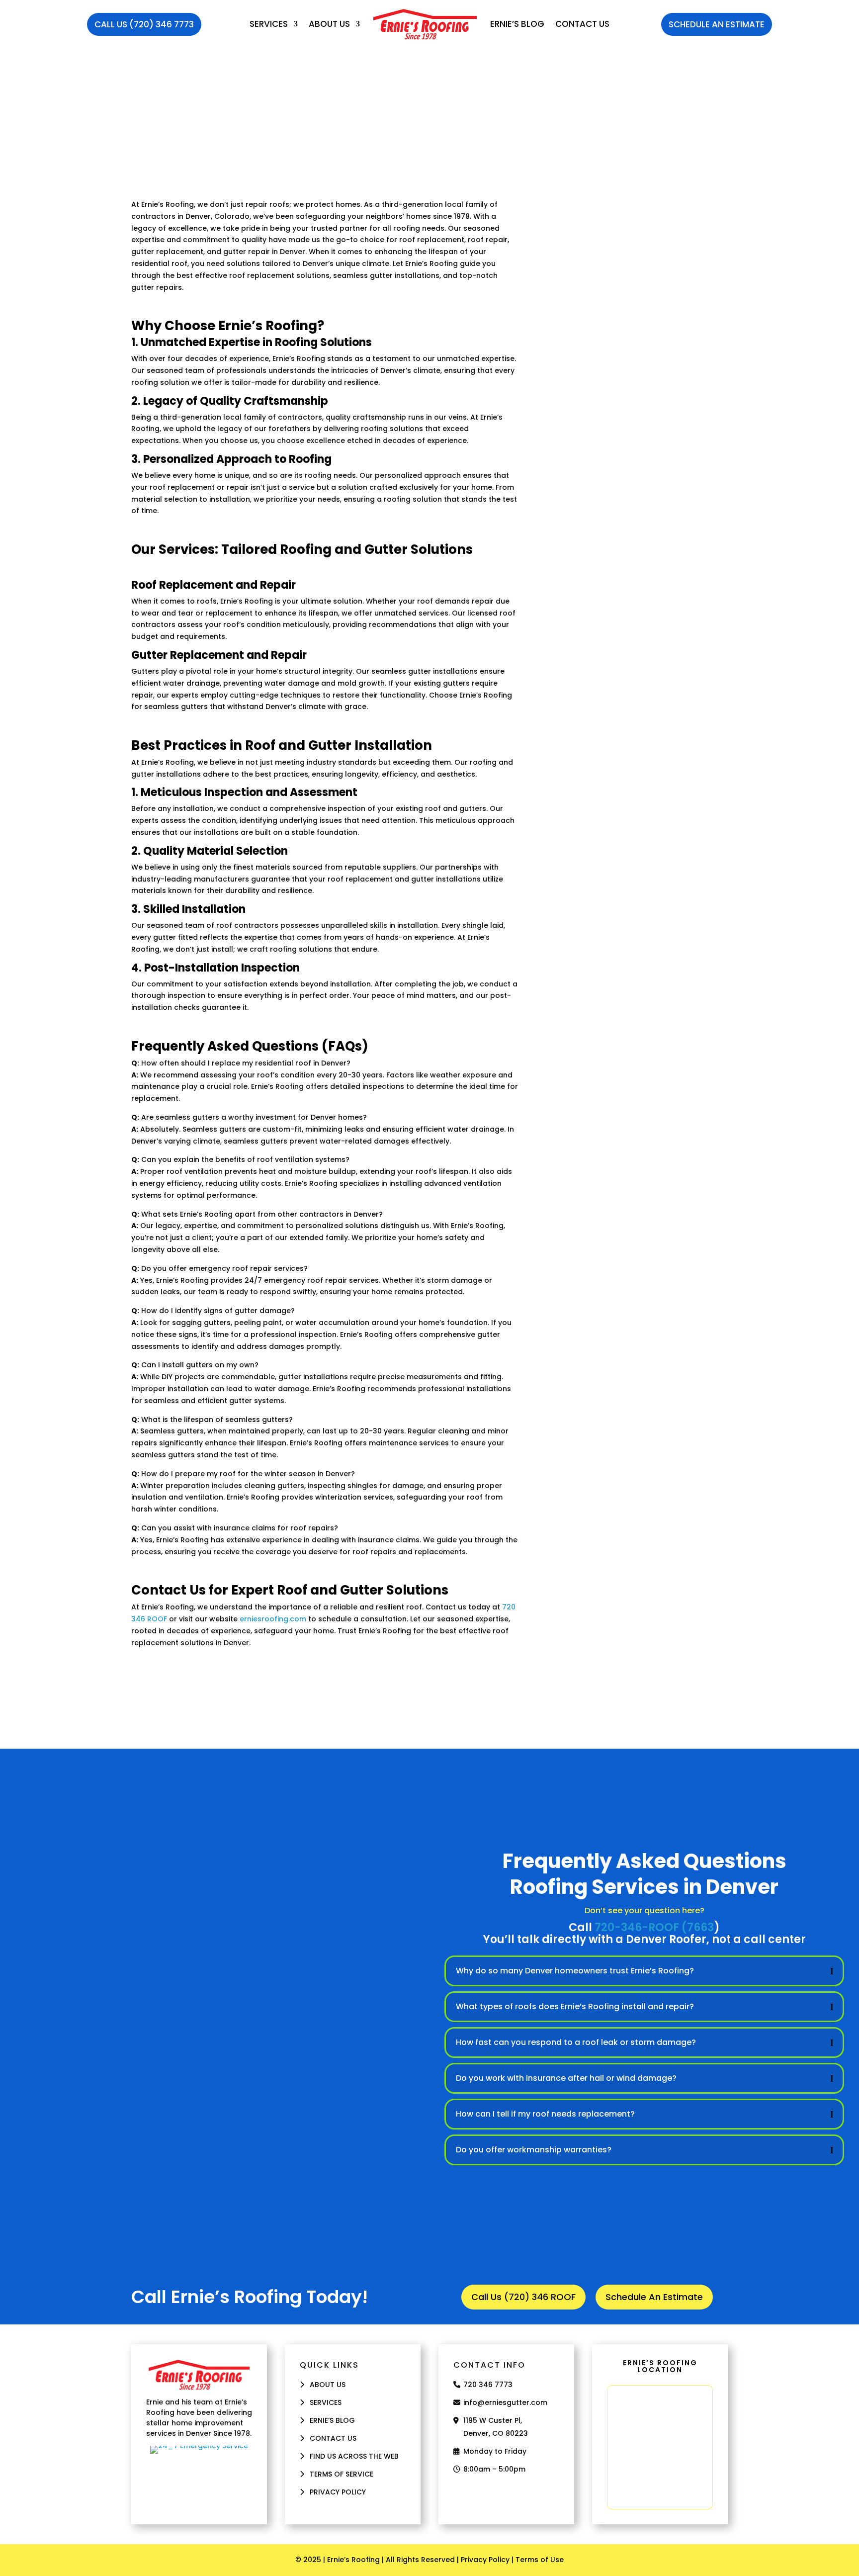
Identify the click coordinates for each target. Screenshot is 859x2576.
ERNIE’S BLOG (517, 24)
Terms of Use (540, 2560)
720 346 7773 (488, 2385)
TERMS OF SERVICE (342, 2474)
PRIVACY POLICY (338, 2492)
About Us (329, 24)
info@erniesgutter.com (505, 2402)
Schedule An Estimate (717, 24)
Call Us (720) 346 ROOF (523, 2297)
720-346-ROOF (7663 (654, 1927)
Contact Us (582, 24)
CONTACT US (333, 2438)
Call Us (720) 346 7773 (144, 24)
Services (269, 24)
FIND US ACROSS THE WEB (354, 2456)
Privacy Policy (485, 2560)
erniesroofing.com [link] (273, 1619)
